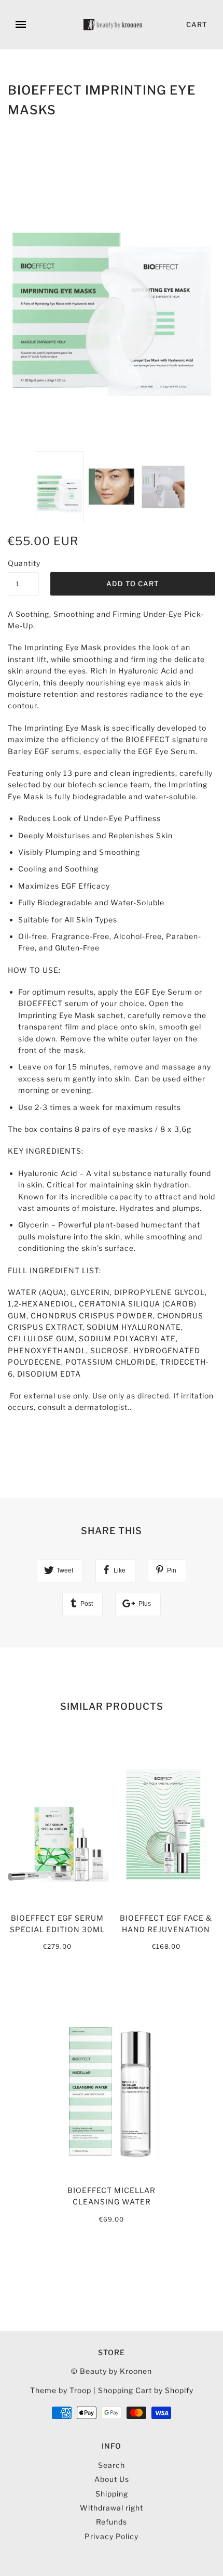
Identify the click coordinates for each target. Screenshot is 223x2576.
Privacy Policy (112, 2536)
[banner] (114, 25)
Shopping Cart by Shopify (146, 2390)
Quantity (23, 563)
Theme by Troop (61, 2390)
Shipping (112, 2494)
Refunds (112, 2522)
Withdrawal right (112, 2508)
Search (112, 2465)
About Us (112, 2479)
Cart (197, 24)
